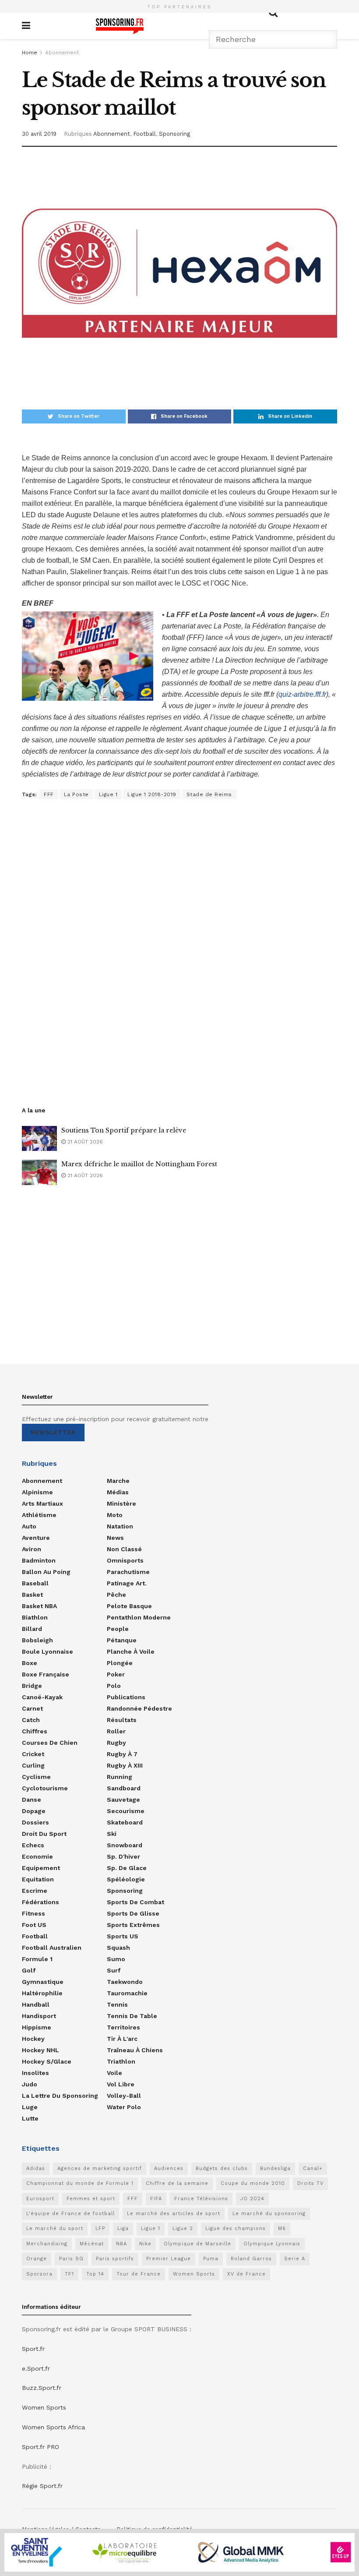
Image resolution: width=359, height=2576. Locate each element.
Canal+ (313, 2168)
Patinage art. (127, 1583)
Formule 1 (37, 1959)
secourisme (126, 1811)
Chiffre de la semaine (177, 2183)
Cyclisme (36, 1777)
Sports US (123, 1936)
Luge (30, 2107)
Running (120, 1777)
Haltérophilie (42, 1993)
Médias (118, 1492)
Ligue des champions (236, 2228)
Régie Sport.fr (42, 2486)
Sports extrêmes (133, 1925)
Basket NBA (39, 1606)
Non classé (124, 1549)
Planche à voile (131, 1651)
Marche (118, 1481)
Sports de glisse (133, 1913)
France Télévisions (201, 2199)
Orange (37, 2259)
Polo (114, 1686)
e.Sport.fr (36, 2368)
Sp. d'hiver (123, 1856)
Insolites (35, 2073)
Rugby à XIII (125, 1765)
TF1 (69, 2274)
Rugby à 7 (122, 1754)
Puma (211, 2259)
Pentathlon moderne (139, 1617)
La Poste (76, 794)
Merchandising (47, 2244)
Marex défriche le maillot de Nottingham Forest (139, 1164)
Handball (36, 2004)
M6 (282, 2228)
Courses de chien (50, 1743)
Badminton (39, 1560)
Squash (118, 1948)
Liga (123, 2228)
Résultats (122, 1720)
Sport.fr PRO (40, 2447)
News (115, 1538)
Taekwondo (125, 1982)
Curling (33, 1765)
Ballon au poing (46, 1572)
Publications (126, 1697)
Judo (30, 2084)
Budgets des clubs (222, 2168)
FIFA (156, 2199)
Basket (32, 1595)
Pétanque (122, 1640)
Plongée (120, 1663)
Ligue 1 (108, 794)
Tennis (117, 2004)
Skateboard (125, 1822)
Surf (114, 1970)
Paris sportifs (115, 2259)
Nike (145, 2244)
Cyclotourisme (45, 1788)
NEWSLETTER (53, 1432)
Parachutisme (128, 1572)
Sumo (116, 1959)
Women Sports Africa (53, 2427)
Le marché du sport (55, 2228)
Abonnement (62, 53)
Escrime (35, 1891)
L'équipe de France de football (70, 2214)
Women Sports (194, 2274)
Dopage (34, 1811)
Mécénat (92, 2244)
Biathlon (35, 1617)
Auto (29, 1526)
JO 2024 (252, 2199)
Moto (115, 1515)
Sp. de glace (127, 1868)
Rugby (116, 1743)
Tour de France (139, 2274)
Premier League (169, 2259)
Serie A (295, 2259)
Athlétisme (39, 1515)
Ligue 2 (183, 2228)
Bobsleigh (37, 1640)
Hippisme (37, 2027)
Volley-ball (124, 2096)
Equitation (38, 1879)
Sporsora (39, 2274)
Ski (112, 1834)
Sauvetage (123, 1800)
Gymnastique (43, 1982)
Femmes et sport (91, 2199)
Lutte (30, 2118)
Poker (116, 1674)
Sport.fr (33, 2349)
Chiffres (35, 1731)
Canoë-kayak (42, 1697)
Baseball (35, 1583)
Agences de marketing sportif (100, 2168)
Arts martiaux (42, 1503)
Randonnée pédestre (139, 1708)
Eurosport (40, 2199)
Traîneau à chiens (135, 2050)
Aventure (36, 1538)
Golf (29, 1970)
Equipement (41, 1868)
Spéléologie (126, 1879)
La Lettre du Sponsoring (60, 2096)
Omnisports (125, 1560)
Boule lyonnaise (48, 1651)
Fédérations (40, 1902)
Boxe (30, 1663)
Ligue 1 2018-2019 (152, 794)
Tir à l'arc (122, 2039)
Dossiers (35, 1822)
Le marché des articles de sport (174, 2214)
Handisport (39, 2016)
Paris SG (71, 2259)
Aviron (32, 1549)
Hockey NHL (40, 2050)
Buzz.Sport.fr (42, 2388)
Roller (116, 1731)
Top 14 (95, 2274)
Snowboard (125, 1845)
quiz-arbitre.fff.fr (302, 694)
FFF (49, 794)
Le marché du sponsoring (269, 2214)
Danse (32, 1800)
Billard (32, 1629)
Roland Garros (251, 2259)
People (118, 1629)
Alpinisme (37, 1492)
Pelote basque (129, 1606)
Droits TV (310, 2183)
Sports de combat (136, 1902)
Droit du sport (44, 1834)
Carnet (32, 1708)
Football (144, 134)
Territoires (123, 2027)
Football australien (52, 1948)
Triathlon (121, 2061)
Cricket (33, 1754)
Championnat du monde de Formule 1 (80, 2183)
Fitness (33, 1913)
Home (30, 53)
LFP (100, 2228)
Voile (114, 2073)
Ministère (121, 1503)
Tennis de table (132, 2016)
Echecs (33, 1845)
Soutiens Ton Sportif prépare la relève (124, 1130)
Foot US (34, 1925)
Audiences (169, 2168)
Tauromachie (127, 1993)
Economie (37, 1856)
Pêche (116, 1595)
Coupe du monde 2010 (253, 2183)
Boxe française (46, 1674)
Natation (120, 1526)
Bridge (32, 1686)
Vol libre (121, 2084)
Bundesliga (275, 2168)
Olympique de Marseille (197, 2244)
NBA (121, 2244)
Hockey (33, 2039)
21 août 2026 (84, 1142)
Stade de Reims (209, 794)
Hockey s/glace (47, 2061)
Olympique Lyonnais (272, 2244)
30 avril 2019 (39, 134)
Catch (31, 1720)
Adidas (36, 2168)
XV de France (246, 2274)
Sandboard (124, 1788)
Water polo (124, 2107)
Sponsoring (174, 134)
